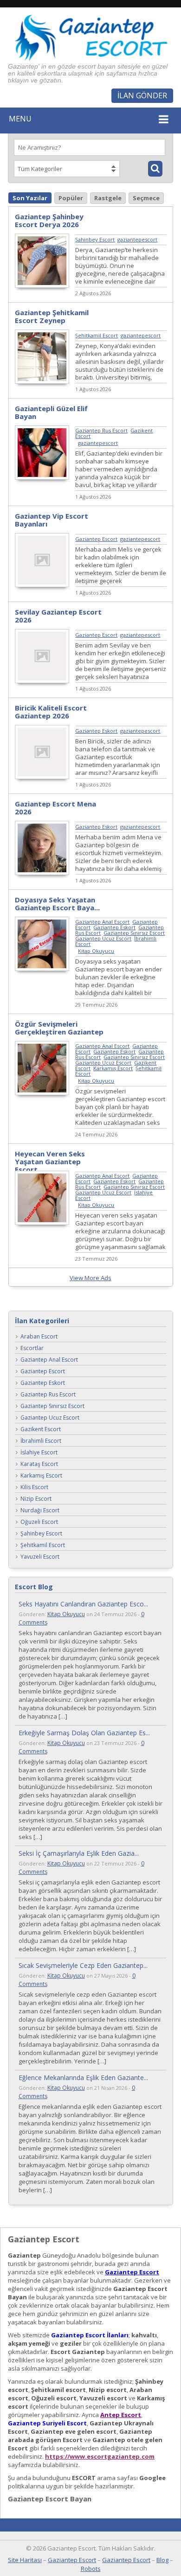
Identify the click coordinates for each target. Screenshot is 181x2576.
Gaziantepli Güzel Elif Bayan (51, 412)
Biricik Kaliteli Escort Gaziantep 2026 (51, 712)
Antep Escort (121, 2415)
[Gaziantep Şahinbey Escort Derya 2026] (42, 286)
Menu (20, 119)
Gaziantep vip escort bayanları (52, 520)
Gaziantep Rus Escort (101, 430)
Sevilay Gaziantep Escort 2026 (58, 616)
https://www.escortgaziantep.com (100, 2456)
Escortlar (32, 1348)
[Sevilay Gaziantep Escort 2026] (42, 681)
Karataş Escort (39, 1464)
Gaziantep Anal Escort (102, 922)
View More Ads (90, 1278)
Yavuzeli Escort (40, 1557)
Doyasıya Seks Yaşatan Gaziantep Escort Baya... (57, 904)
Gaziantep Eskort (96, 731)
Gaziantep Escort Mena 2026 (55, 808)
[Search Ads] (155, 169)
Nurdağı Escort (40, 1511)
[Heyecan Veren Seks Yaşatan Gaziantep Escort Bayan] (42, 1223)
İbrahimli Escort (41, 1441)
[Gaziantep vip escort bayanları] (42, 585)
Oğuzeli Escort (39, 1522)
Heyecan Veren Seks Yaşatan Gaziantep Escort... (50, 1161)
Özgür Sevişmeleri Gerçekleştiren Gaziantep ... (59, 1032)
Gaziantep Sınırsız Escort (134, 933)
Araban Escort (39, 1337)
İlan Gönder (142, 95)
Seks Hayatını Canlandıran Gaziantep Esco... (83, 1604)
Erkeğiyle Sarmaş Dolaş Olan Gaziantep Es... (84, 1733)
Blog (162, 2560)
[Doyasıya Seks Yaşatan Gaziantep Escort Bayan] (42, 969)
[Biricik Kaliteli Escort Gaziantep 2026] (42, 777)
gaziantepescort (137, 239)
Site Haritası (25, 2560)
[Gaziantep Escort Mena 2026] (42, 873)
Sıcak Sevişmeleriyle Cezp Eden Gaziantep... (83, 1965)
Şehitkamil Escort (97, 335)
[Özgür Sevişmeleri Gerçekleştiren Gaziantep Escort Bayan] (42, 1093)
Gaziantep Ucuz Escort (103, 938)
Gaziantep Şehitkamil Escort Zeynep (52, 316)
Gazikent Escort (41, 1430)
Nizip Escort (36, 1499)
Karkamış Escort (113, 1068)
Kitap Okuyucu (96, 951)
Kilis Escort (34, 1488)
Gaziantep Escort (96, 539)
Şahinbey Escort (95, 239)
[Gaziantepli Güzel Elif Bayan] (42, 477)
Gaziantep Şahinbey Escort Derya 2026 (49, 220)
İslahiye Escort (39, 1453)
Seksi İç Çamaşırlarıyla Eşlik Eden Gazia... (79, 1853)
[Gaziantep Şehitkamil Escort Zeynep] (42, 381)
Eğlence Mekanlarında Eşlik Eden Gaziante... (83, 2078)
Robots (91, 2569)
